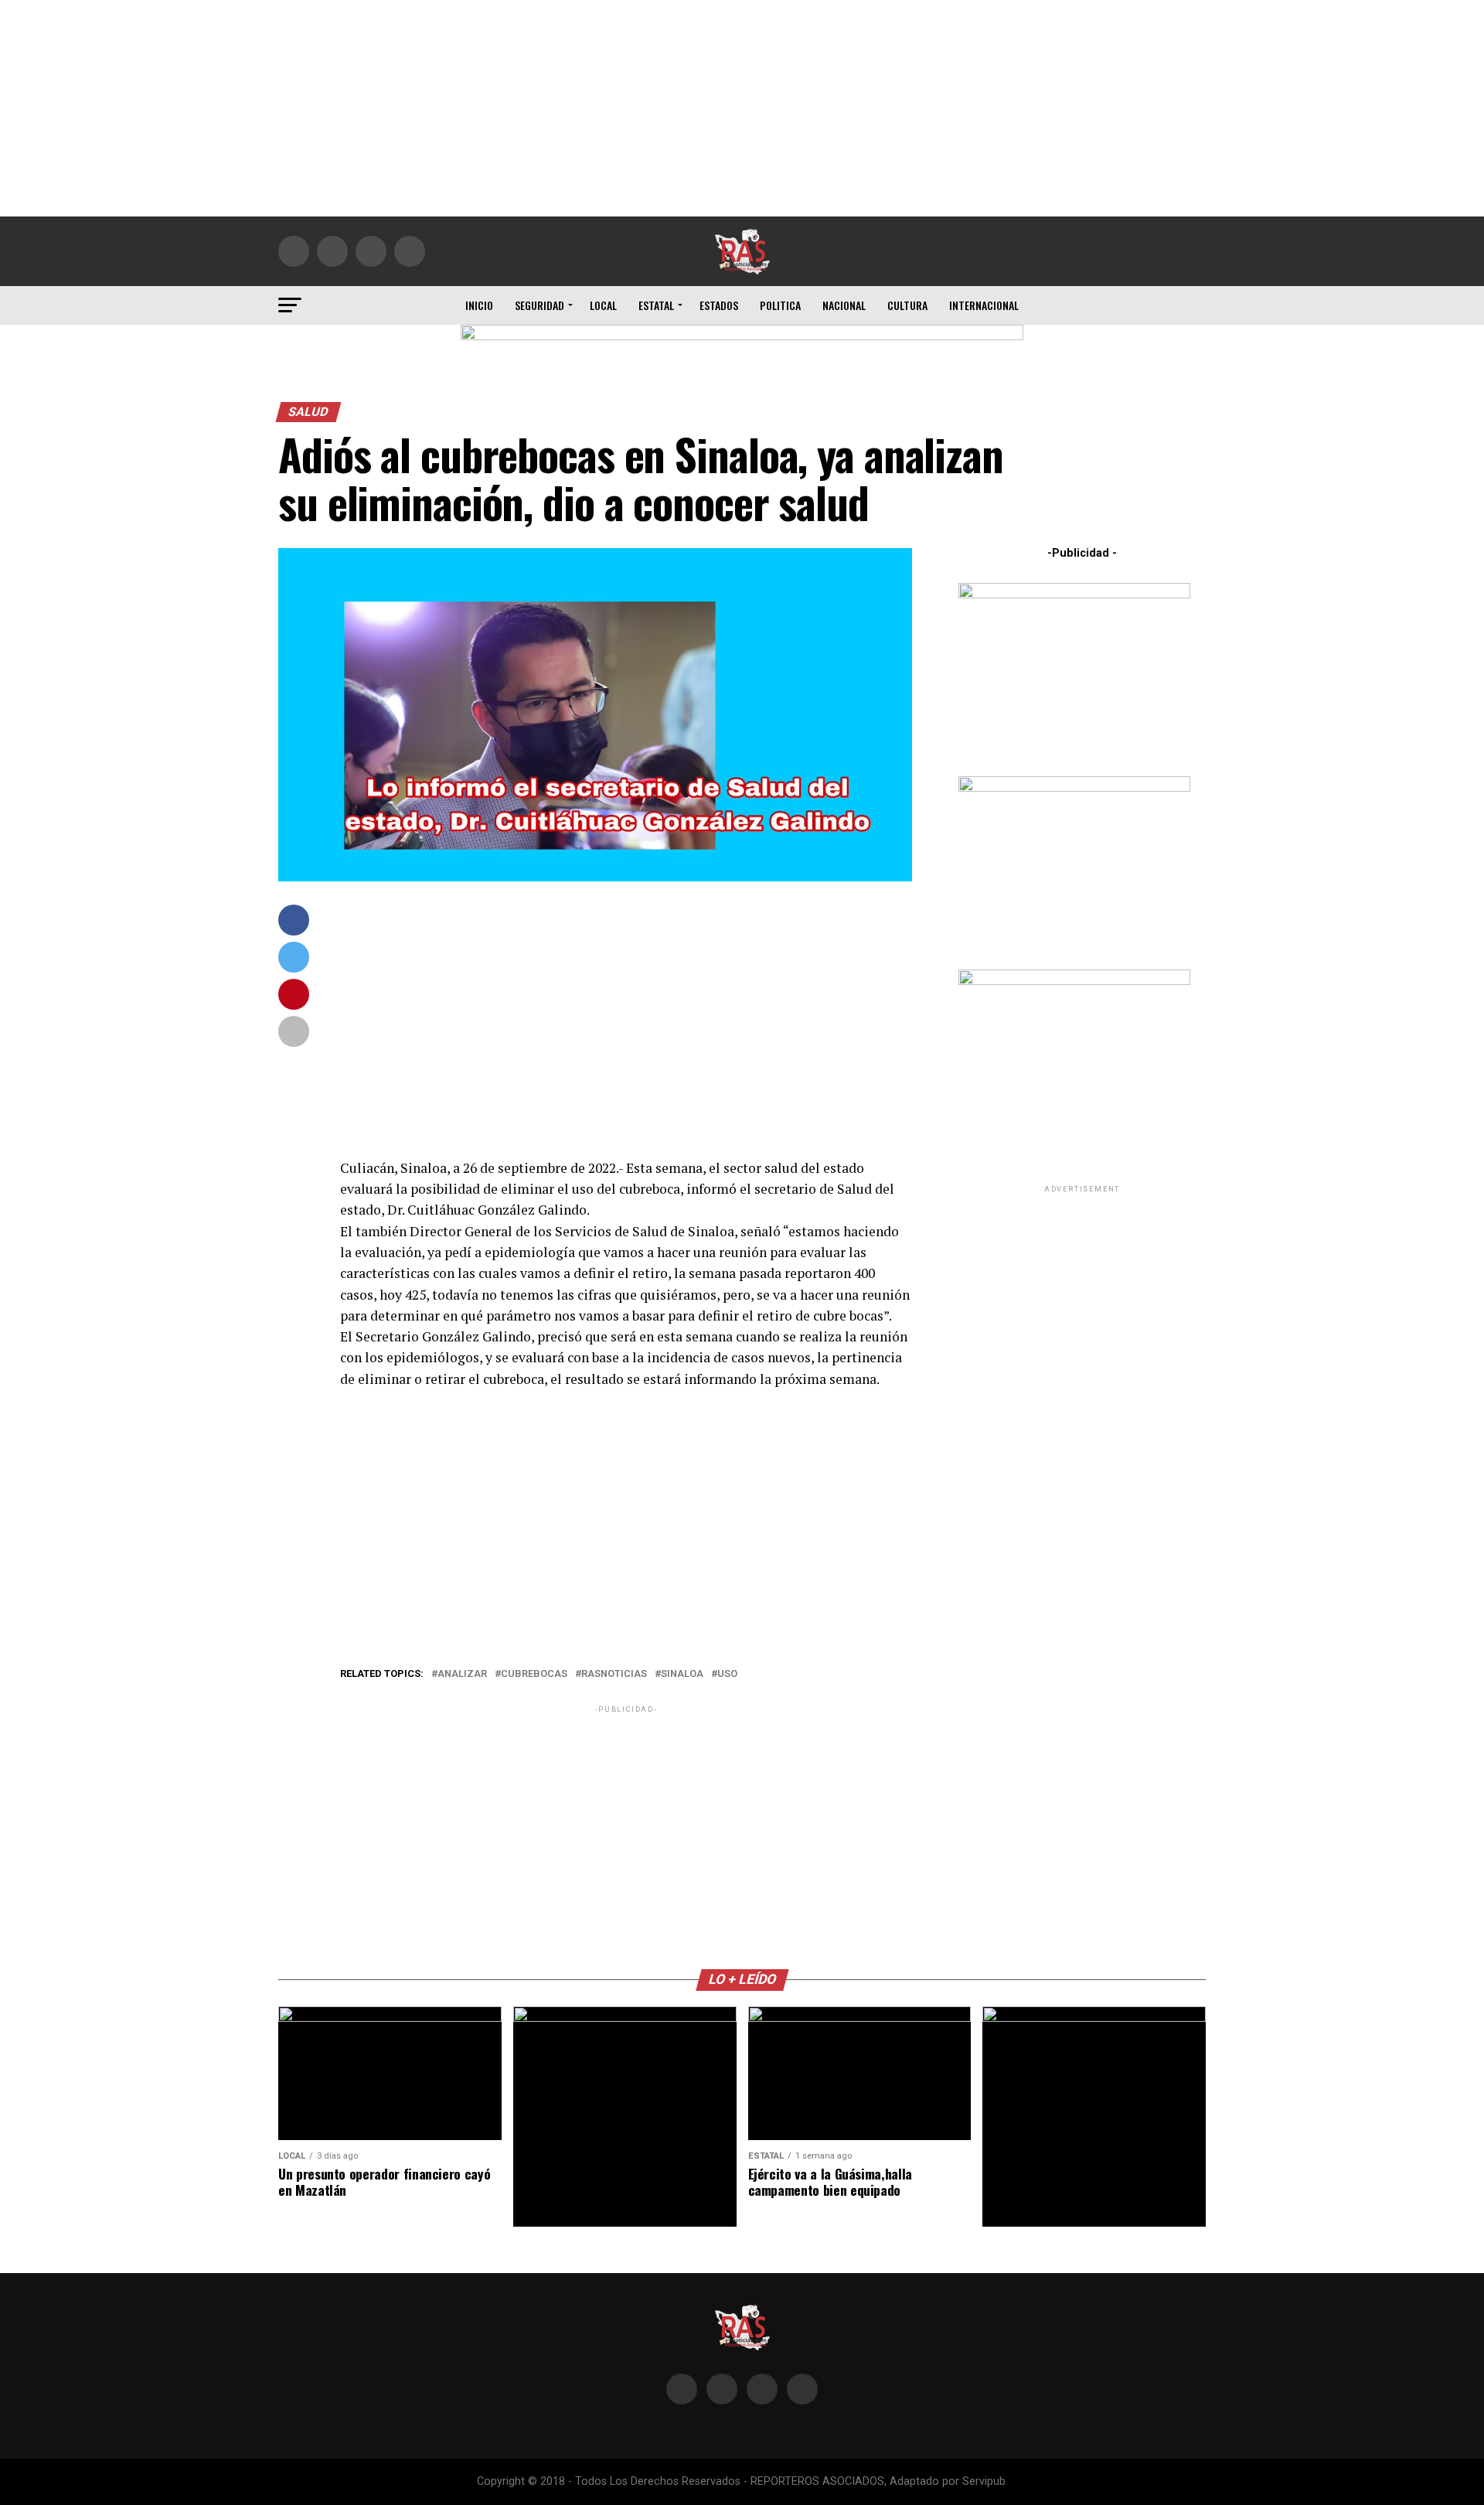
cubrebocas (534, 1674)
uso (727, 1674)
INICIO (479, 305)
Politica (780, 305)
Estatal (656, 305)
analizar (462, 1674)
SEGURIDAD (539, 305)
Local (603, 305)
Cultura (907, 305)
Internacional (984, 305)
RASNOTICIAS (614, 1674)
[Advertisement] (742, 108)
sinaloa (682, 1674)
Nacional (844, 305)
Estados (719, 305)
